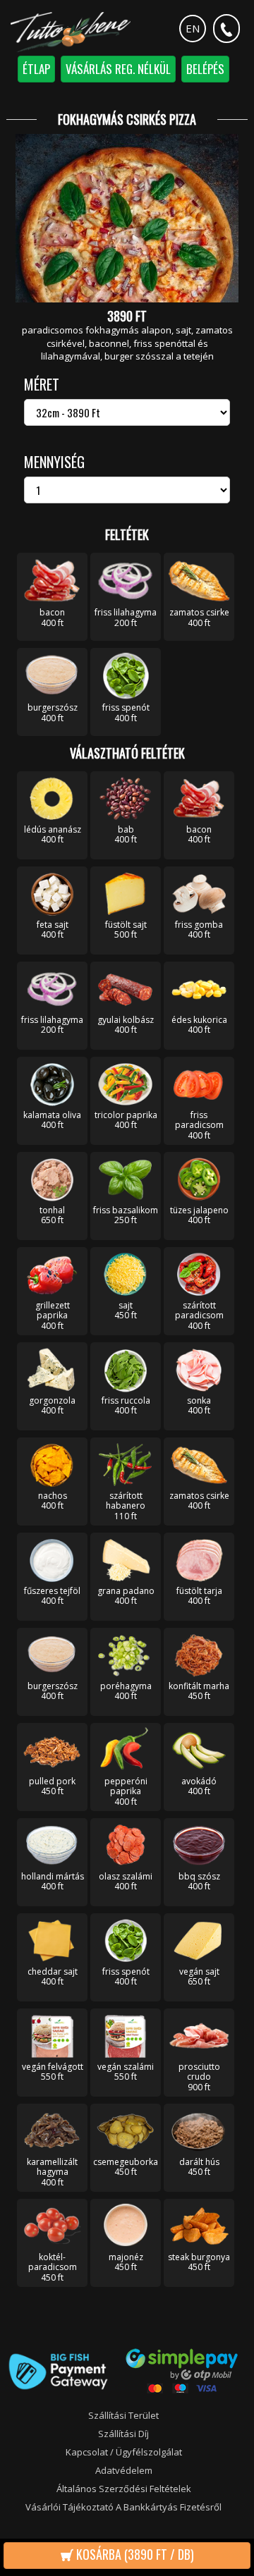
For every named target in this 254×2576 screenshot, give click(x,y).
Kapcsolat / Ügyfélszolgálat (124, 2452)
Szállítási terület (123, 2415)
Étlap (36, 69)
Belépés (205, 69)
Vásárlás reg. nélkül (118, 69)
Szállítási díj (123, 2434)
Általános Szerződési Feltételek (124, 2489)
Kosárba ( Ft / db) (134, 2554)
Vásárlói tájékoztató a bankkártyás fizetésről (123, 2507)
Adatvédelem (124, 2470)
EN (193, 28)
